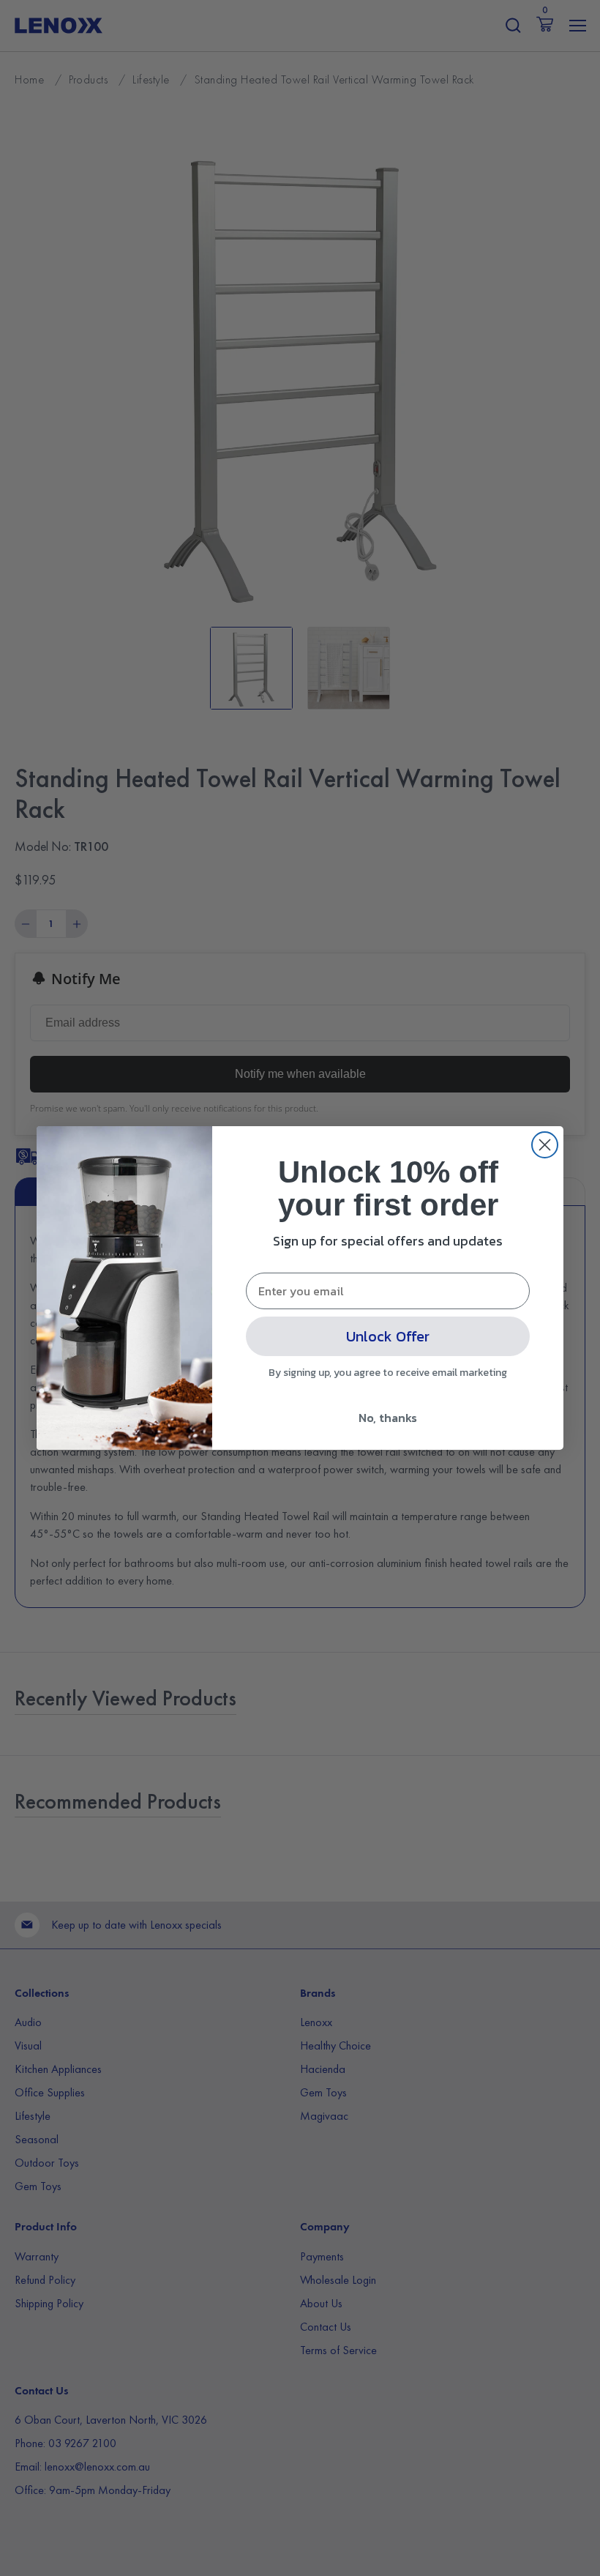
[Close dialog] (545, 1145)
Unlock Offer (388, 1336)
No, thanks (388, 1418)
